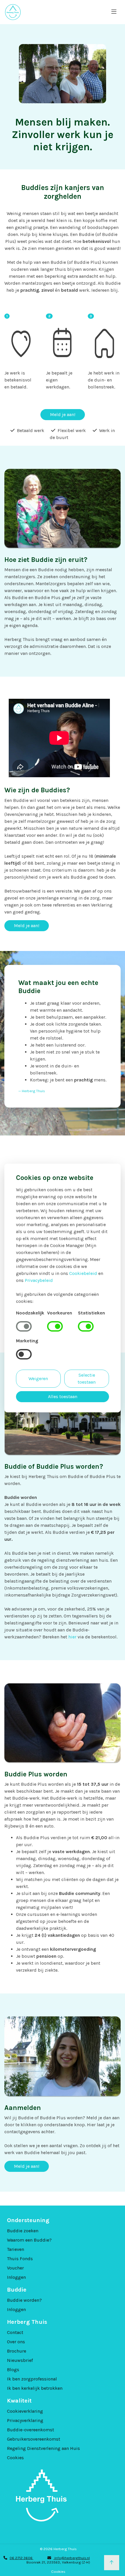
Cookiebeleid (83, 1273)
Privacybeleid (39, 1280)
